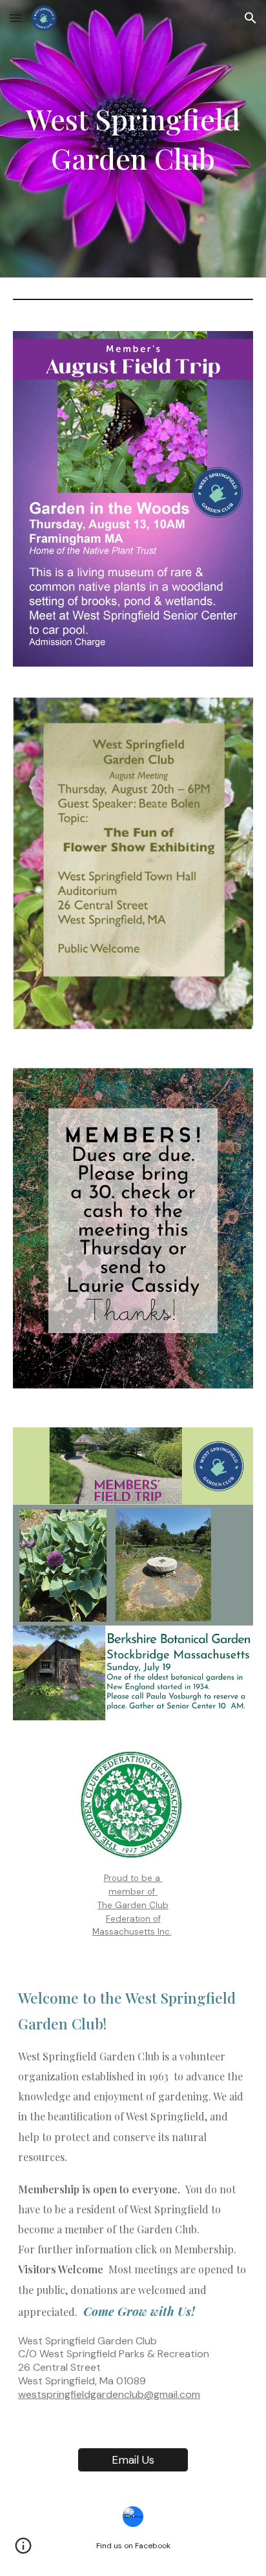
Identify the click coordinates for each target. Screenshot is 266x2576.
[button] (15, 18)
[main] (133, 138)
